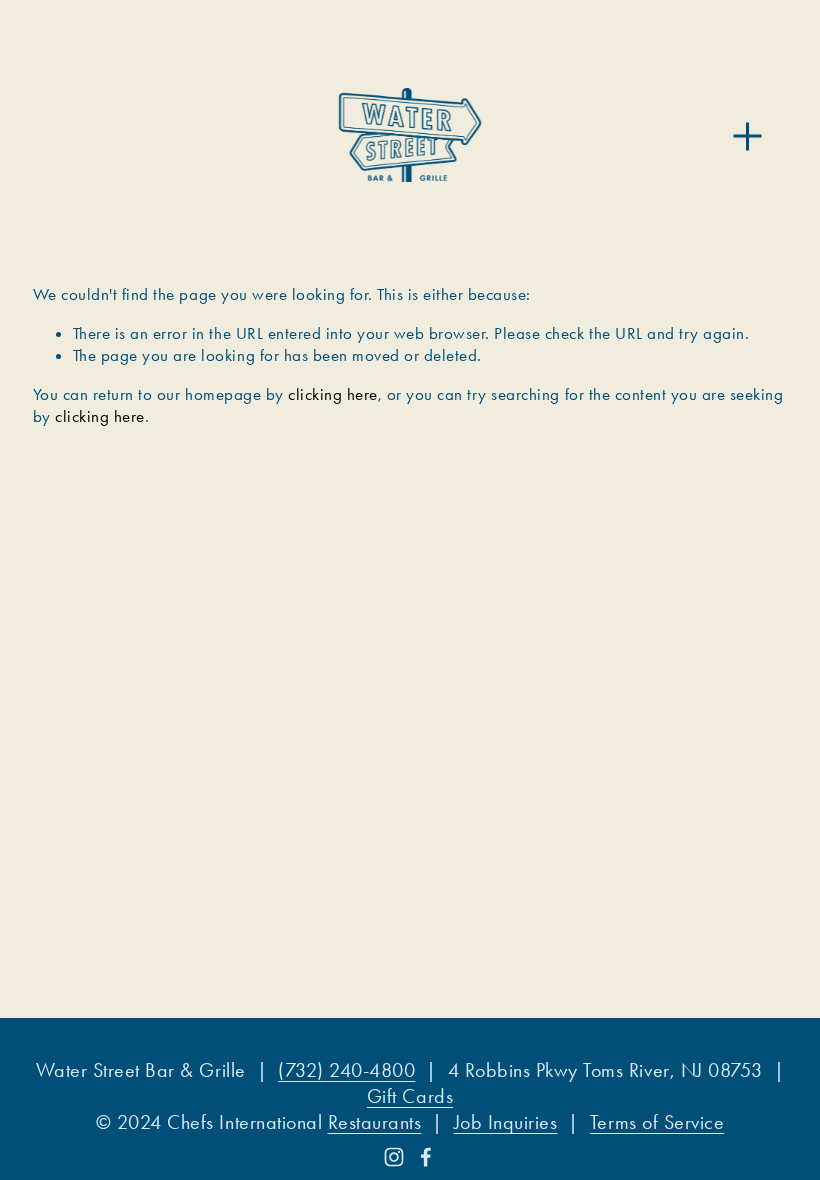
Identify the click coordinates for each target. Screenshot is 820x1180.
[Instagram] (394, 1157)
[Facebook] (426, 1157)
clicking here (333, 394)
